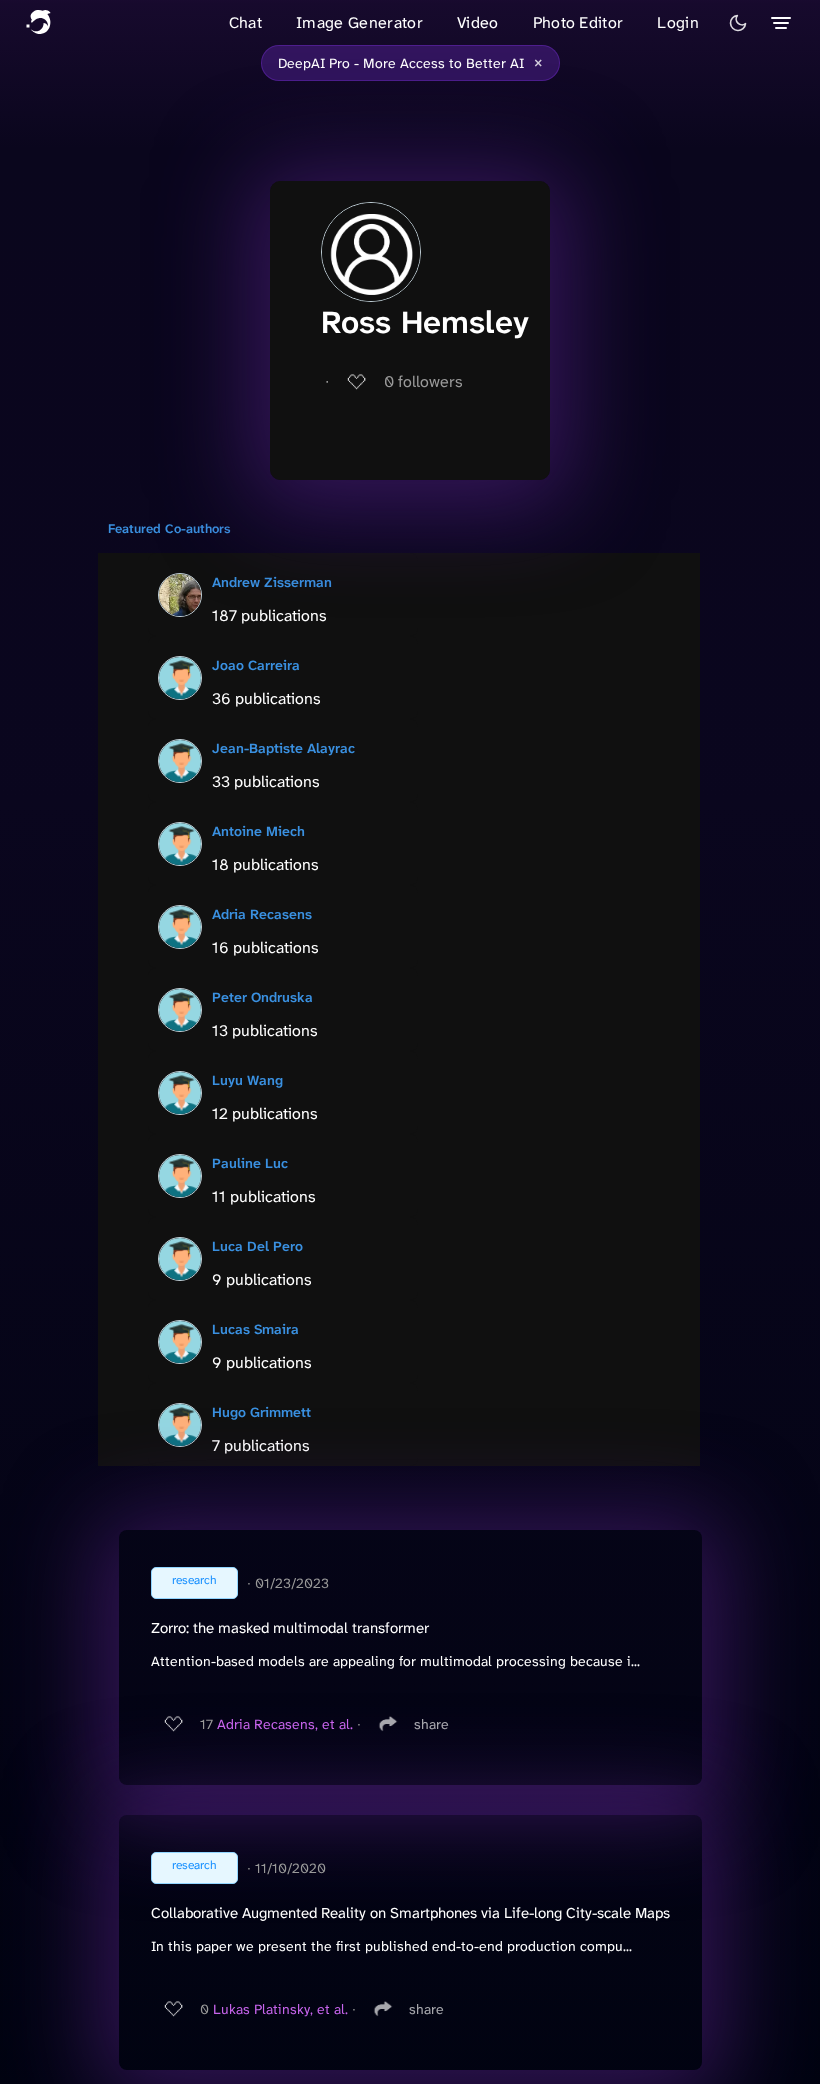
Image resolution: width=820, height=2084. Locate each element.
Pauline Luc (250, 1163)
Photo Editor (578, 22)
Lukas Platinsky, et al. (280, 2009)
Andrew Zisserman (272, 582)
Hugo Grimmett (261, 1412)
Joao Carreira (256, 665)
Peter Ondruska (262, 997)
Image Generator (359, 22)
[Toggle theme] (738, 23)
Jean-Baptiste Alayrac (283, 748)
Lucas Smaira (255, 1329)
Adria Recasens (262, 914)
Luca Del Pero (257, 1246)
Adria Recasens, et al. (285, 1724)
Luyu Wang (247, 1080)
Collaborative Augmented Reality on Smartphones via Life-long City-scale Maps (410, 1913)
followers (423, 381)
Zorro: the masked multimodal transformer (290, 1628)
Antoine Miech (258, 831)
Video (478, 22)
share (431, 1724)
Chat (245, 22)
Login (678, 22)
